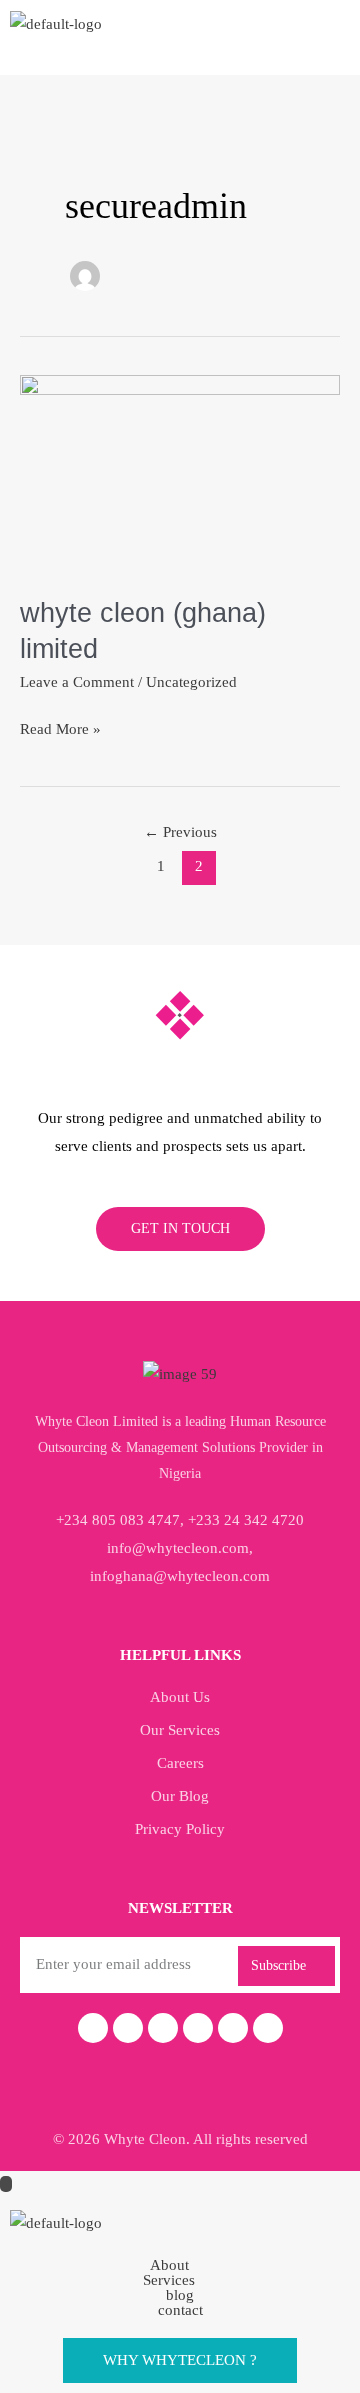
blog (180, 2295)
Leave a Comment (77, 682)
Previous (180, 832)
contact (180, 2310)
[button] (180, 2265)
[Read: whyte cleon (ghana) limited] (180, 472)
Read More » (60, 726)
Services (169, 2280)
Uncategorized (191, 682)
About (169, 2265)
